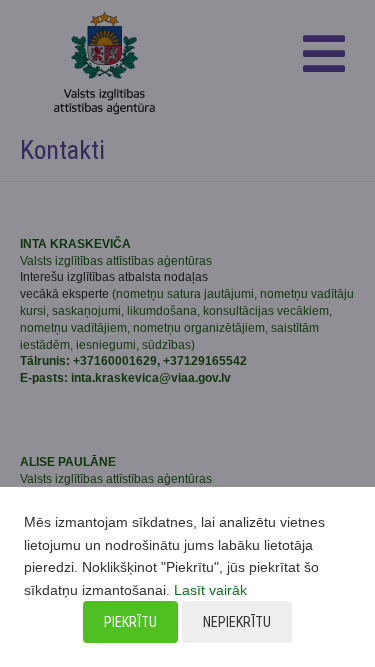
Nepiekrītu (237, 622)
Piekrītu (130, 622)
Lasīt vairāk (210, 590)
